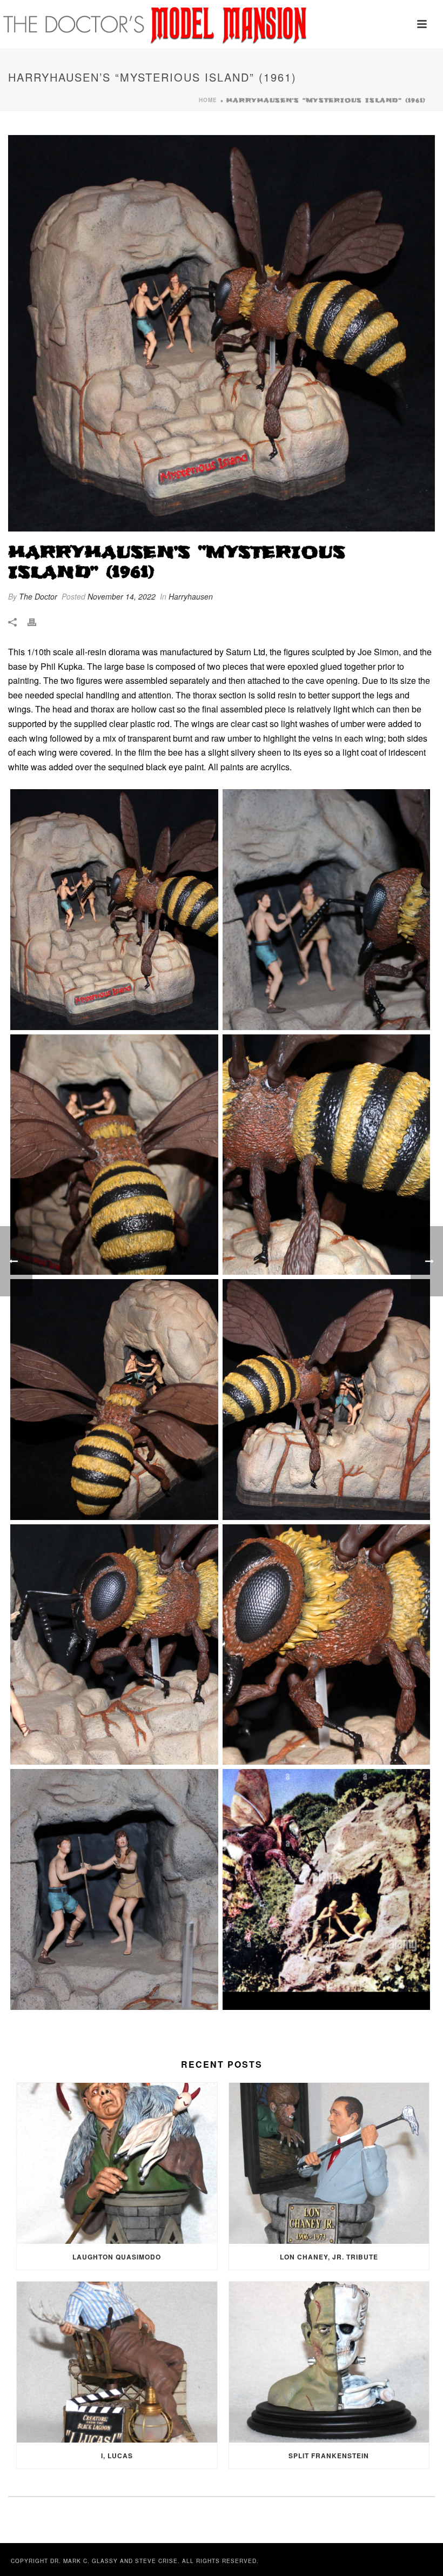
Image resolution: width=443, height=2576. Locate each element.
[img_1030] (114, 1155)
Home (208, 100)
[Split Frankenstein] (329, 2362)
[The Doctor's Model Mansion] (156, 24)
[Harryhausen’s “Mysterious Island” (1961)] (222, 333)
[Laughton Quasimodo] (117, 2163)
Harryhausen (191, 596)
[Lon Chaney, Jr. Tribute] (329, 2163)
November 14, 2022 (122, 596)
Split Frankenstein (329, 2456)
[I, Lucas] (117, 2362)
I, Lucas (117, 2456)
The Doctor (38, 596)
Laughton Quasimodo (117, 2257)
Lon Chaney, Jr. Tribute (329, 2257)
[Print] (37, 622)
